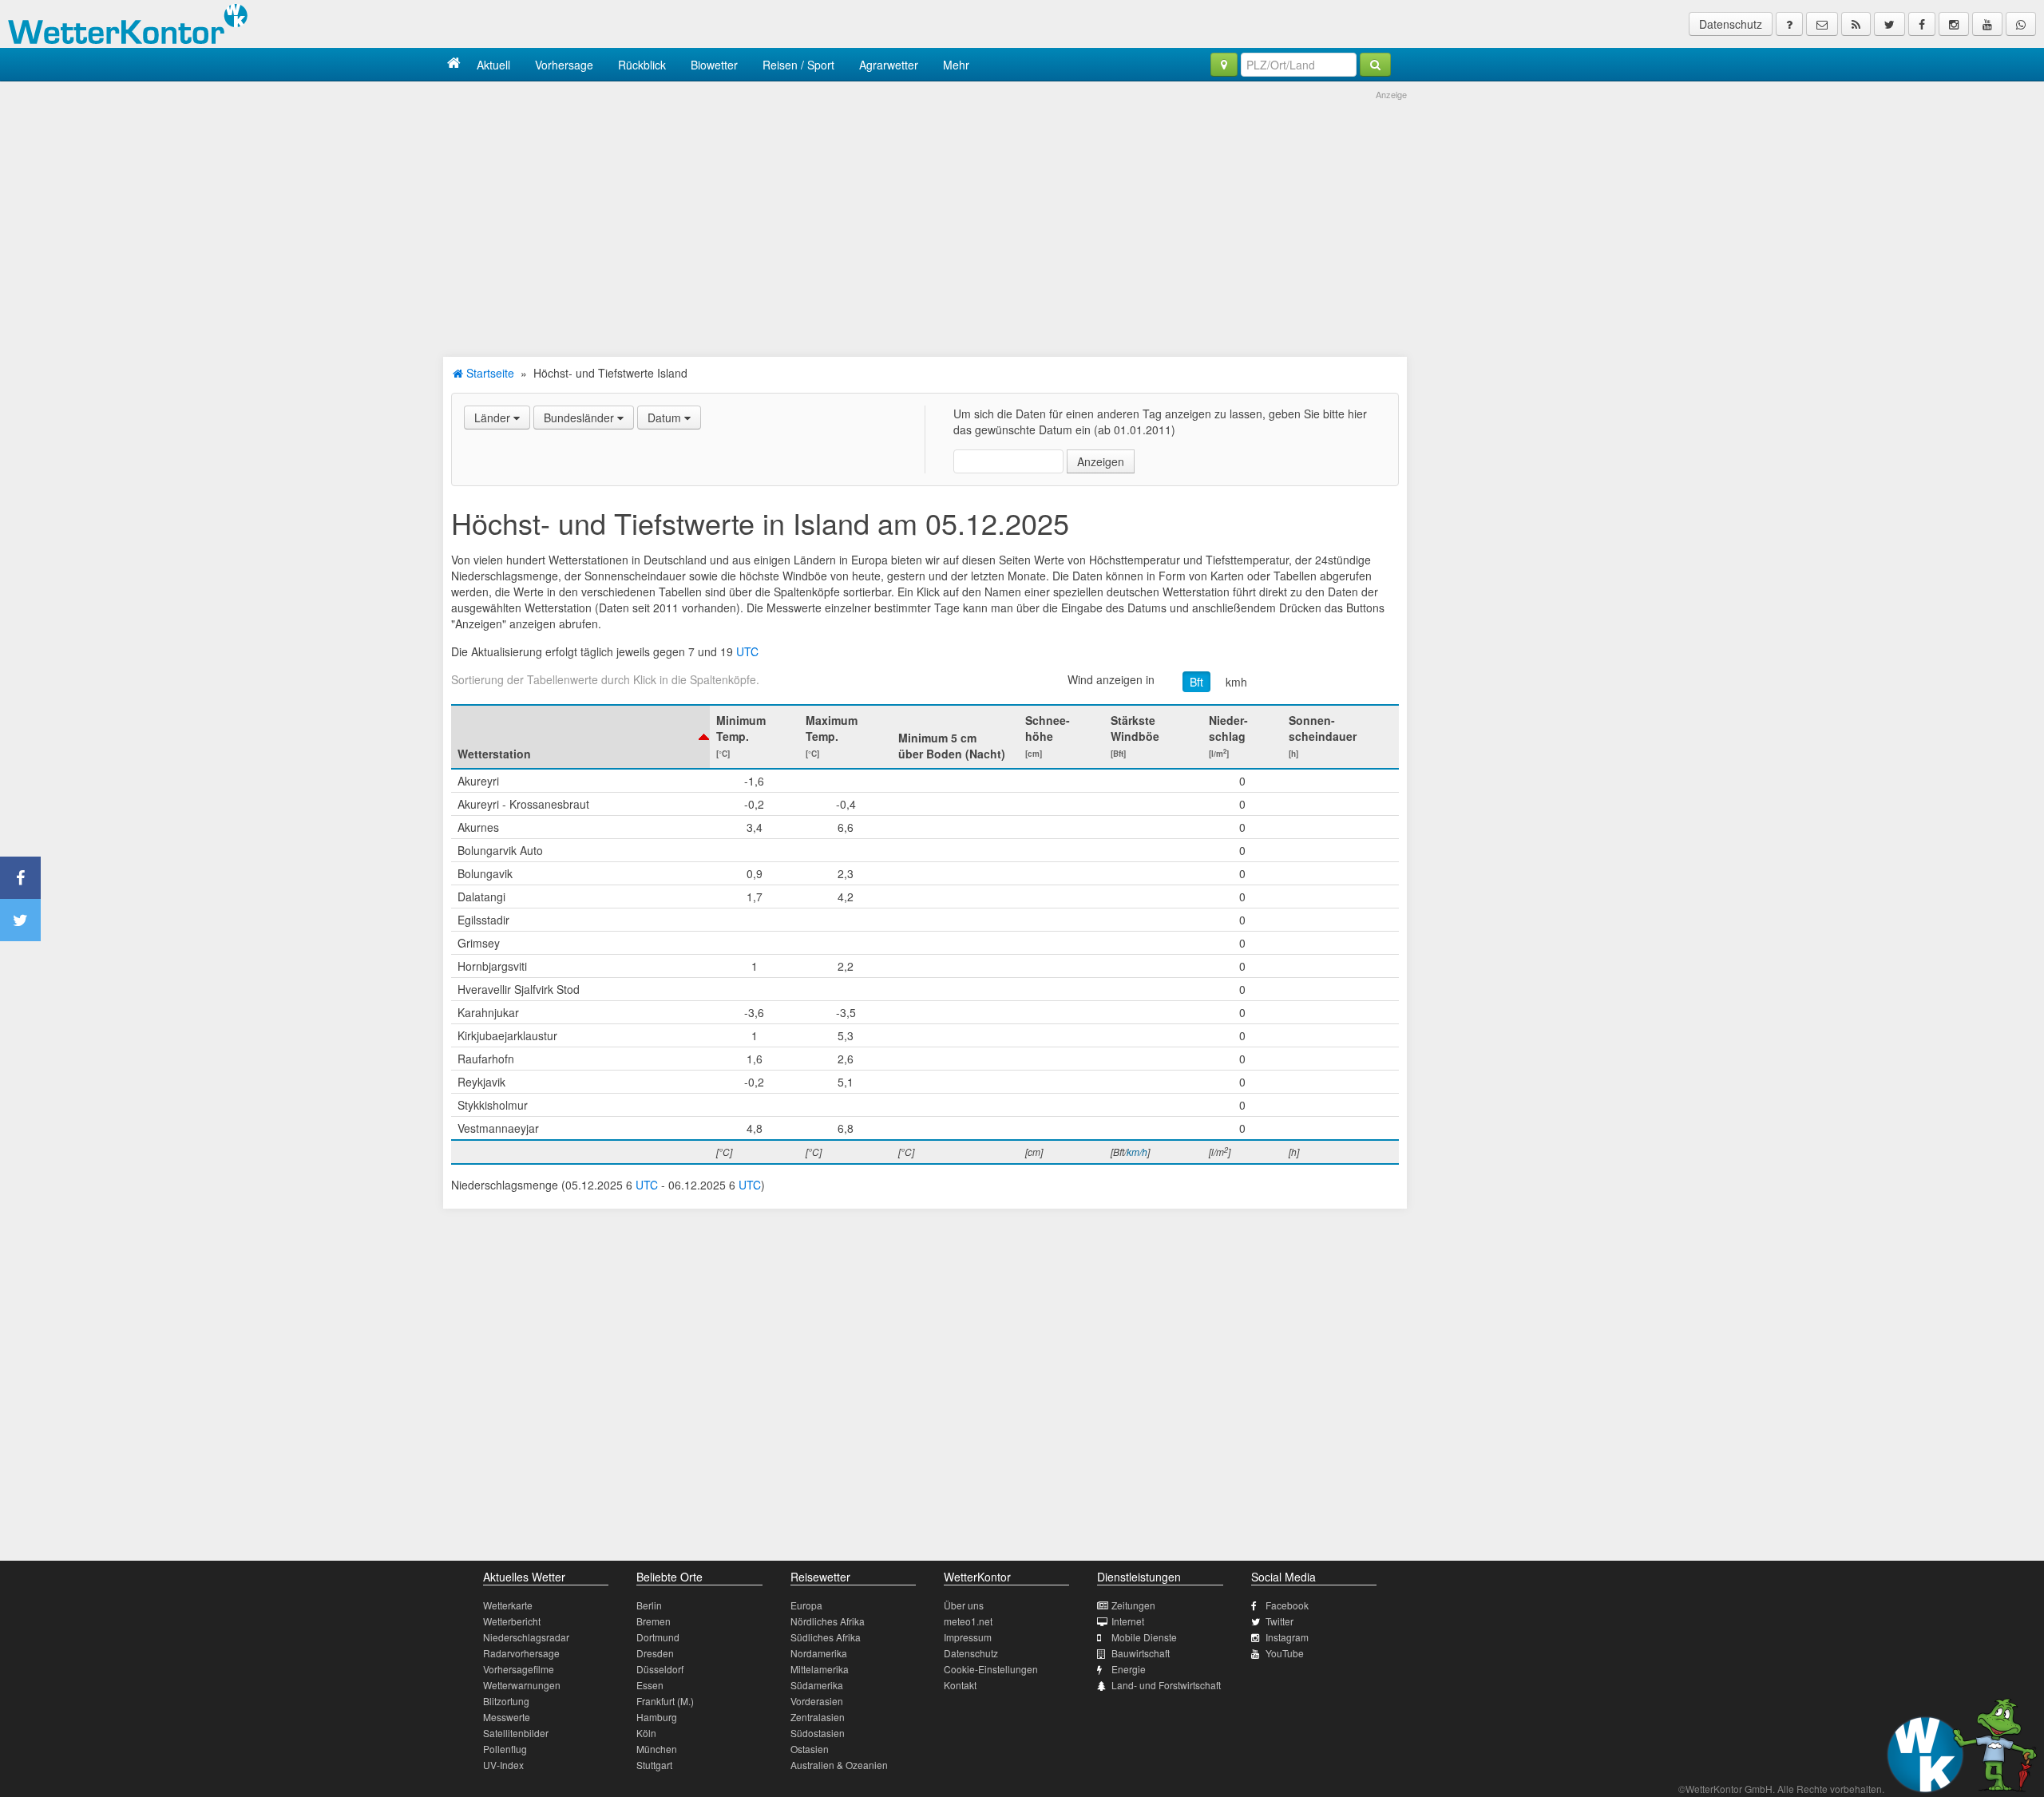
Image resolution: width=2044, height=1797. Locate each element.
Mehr (956, 65)
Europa (806, 1605)
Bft (1196, 682)
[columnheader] (580, 737)
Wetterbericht (512, 1621)
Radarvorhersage (521, 1653)
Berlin (649, 1605)
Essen (650, 1685)
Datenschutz (1731, 24)
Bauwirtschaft (1141, 1653)
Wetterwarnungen (522, 1685)
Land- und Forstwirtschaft (1166, 1685)
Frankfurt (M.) (665, 1701)
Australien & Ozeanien (839, 1765)
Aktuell (493, 65)
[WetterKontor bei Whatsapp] (2021, 24)
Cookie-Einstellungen (991, 1669)
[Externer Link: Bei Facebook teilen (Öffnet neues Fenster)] (20, 878)
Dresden (655, 1653)
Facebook (1287, 1605)
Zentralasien (818, 1717)
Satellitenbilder (516, 1733)
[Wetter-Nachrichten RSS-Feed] (1856, 24)
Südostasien (818, 1733)
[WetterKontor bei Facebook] (1922, 24)
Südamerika (817, 1685)
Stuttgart (654, 1765)
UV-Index (503, 1765)
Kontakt (960, 1685)
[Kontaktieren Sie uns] (1822, 24)
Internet (1128, 1621)
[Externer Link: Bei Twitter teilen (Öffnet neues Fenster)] (20, 920)
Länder (494, 418)
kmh (1236, 682)
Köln (646, 1733)
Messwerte (507, 1717)
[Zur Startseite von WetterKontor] (454, 64)
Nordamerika (819, 1653)
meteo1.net (968, 1621)
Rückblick (642, 65)
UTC (747, 651)
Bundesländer (580, 418)
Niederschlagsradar (526, 1637)
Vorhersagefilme (519, 1669)
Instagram (1287, 1637)
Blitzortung (506, 1701)
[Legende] (1789, 24)
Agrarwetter (889, 65)
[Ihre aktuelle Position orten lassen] (1224, 65)
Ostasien (810, 1749)
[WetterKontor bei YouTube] (1987, 24)
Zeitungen (1133, 1605)
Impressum (968, 1637)
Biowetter (714, 65)
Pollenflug (505, 1749)
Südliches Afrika (826, 1637)
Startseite (489, 373)
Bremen (654, 1621)
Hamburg (657, 1717)
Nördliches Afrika (828, 1621)
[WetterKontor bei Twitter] (1890, 24)
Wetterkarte (508, 1605)
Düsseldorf (660, 1669)
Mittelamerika (820, 1669)
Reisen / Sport (798, 65)
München (657, 1749)
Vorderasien (817, 1701)
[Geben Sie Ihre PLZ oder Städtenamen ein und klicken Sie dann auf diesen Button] (1375, 65)
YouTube (1285, 1653)
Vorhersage (564, 65)
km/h (1137, 1152)
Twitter (1279, 1621)
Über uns (964, 1605)
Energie (1129, 1669)
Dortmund (658, 1637)
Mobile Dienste (1144, 1637)
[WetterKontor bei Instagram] (1954, 24)
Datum (666, 418)
